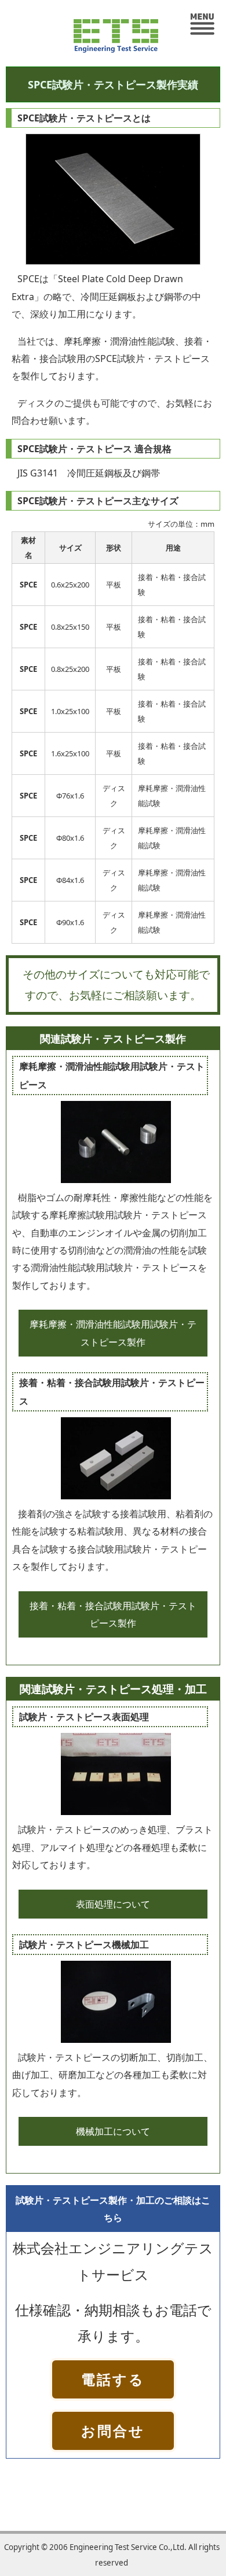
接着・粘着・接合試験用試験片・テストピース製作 (113, 1614)
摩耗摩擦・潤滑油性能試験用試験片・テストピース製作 (113, 1333)
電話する (113, 2379)
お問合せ (113, 2431)
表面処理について (113, 1904)
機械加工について (113, 2131)
